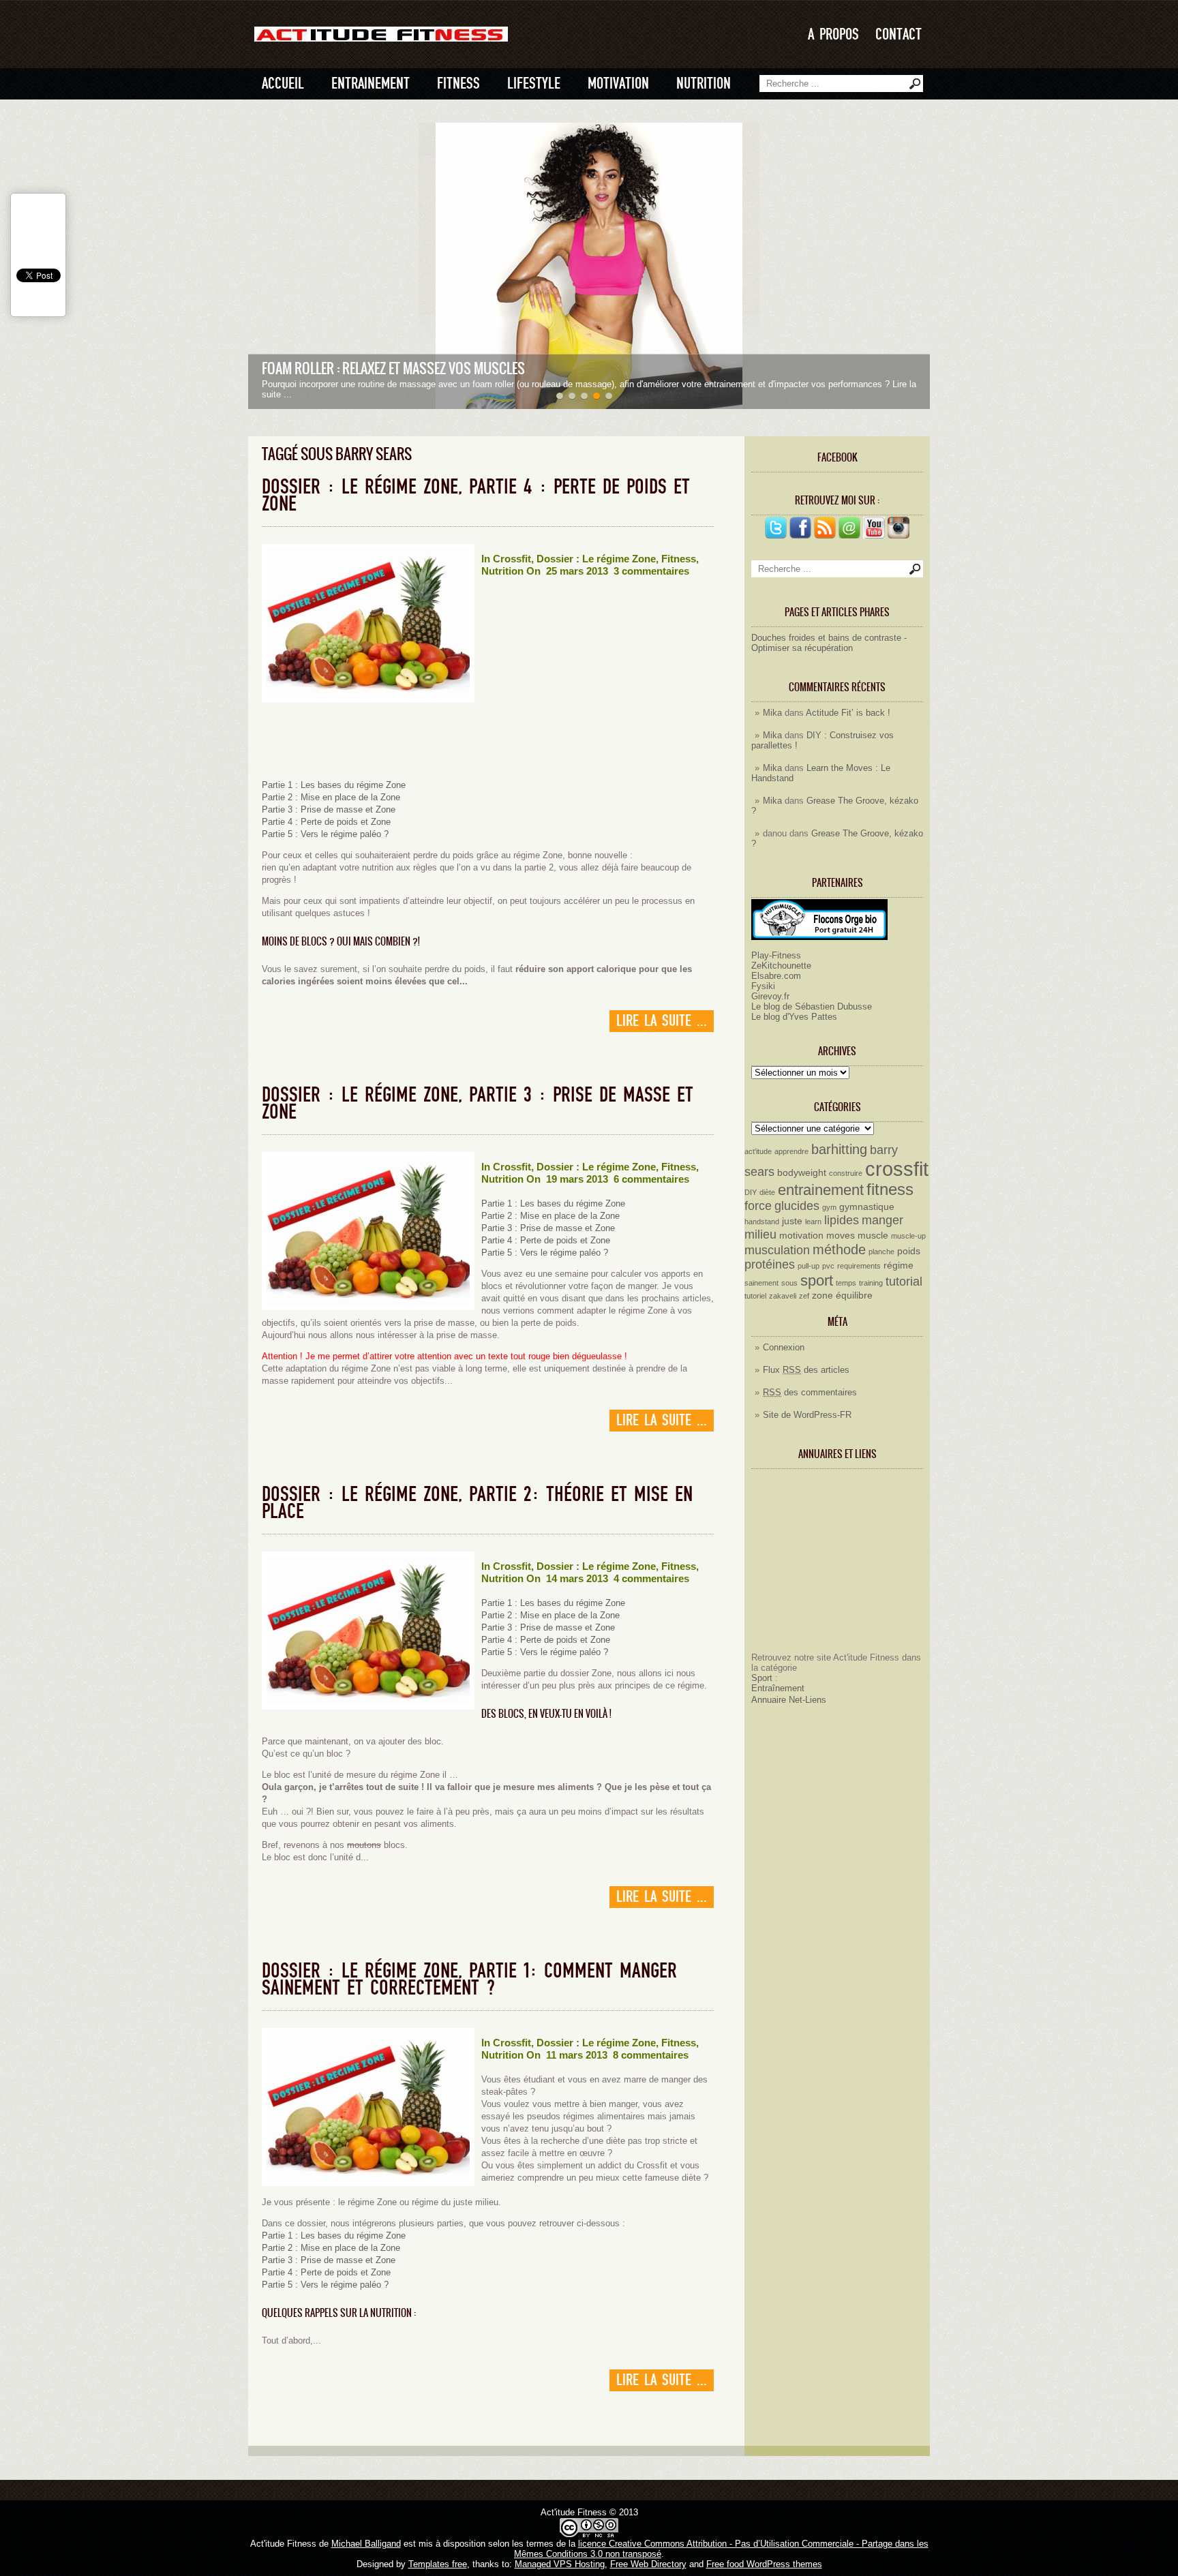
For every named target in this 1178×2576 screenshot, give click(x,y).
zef (804, 1296)
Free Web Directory (648, 2564)
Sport (762, 1678)
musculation (777, 1250)
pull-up (809, 1266)
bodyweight (802, 1172)
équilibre (854, 1295)
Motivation (618, 84)
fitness (890, 1189)
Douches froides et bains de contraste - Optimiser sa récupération (829, 643)
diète (767, 1192)
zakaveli (783, 1296)
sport (817, 1281)
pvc (828, 1266)
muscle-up (908, 1236)
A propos (833, 34)
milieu (760, 1234)
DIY (751, 1192)
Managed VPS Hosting (560, 2564)
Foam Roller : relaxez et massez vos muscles (393, 368)
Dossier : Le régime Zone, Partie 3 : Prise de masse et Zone (478, 1104)
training (871, 1283)
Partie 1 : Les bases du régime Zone (334, 785)
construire (846, 1173)
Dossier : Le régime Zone (596, 559)
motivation (801, 1235)
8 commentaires (651, 2055)
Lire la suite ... (662, 1021)
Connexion (784, 1347)
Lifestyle (534, 84)
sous (789, 1283)
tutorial (904, 1282)
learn (813, 1222)
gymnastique (867, 1207)
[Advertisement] (836, 1566)
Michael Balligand (366, 2544)
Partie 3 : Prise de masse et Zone (329, 809)
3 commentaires (651, 571)
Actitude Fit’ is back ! (848, 713)
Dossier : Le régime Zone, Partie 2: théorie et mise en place (477, 1503)
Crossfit (512, 559)
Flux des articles (806, 1370)
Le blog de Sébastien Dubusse (812, 1006)
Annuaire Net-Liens (789, 1700)
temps (846, 1283)
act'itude (758, 1151)
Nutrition (704, 84)
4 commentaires (651, 1578)
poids (909, 1251)
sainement (761, 1283)
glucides (797, 1206)
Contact (898, 34)
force (758, 1206)
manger (882, 1220)
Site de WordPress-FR (807, 1415)
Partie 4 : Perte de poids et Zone (326, 822)
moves (841, 1235)
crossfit (897, 1169)
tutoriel (755, 1296)
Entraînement (778, 1688)
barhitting (839, 1149)
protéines (770, 1264)
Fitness (458, 84)
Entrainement (371, 84)
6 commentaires (651, 1179)
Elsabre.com (776, 976)
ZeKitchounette (781, 966)
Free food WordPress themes (764, 2564)
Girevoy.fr (770, 996)
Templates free (438, 2564)
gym (829, 1207)
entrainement (821, 1190)
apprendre (791, 1151)
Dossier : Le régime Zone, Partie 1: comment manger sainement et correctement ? (469, 1980)
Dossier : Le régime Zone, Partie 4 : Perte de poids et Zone (476, 496)
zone (822, 1295)
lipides (842, 1220)
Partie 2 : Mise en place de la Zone (331, 797)
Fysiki (763, 986)
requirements (859, 1266)
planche (881, 1252)
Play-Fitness (776, 955)
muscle (873, 1235)
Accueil (283, 84)
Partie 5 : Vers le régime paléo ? (325, 834)
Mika (772, 713)
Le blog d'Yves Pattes (794, 1017)
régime (898, 1265)
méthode (839, 1249)
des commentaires (810, 1392)
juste (792, 1221)
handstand (762, 1222)
